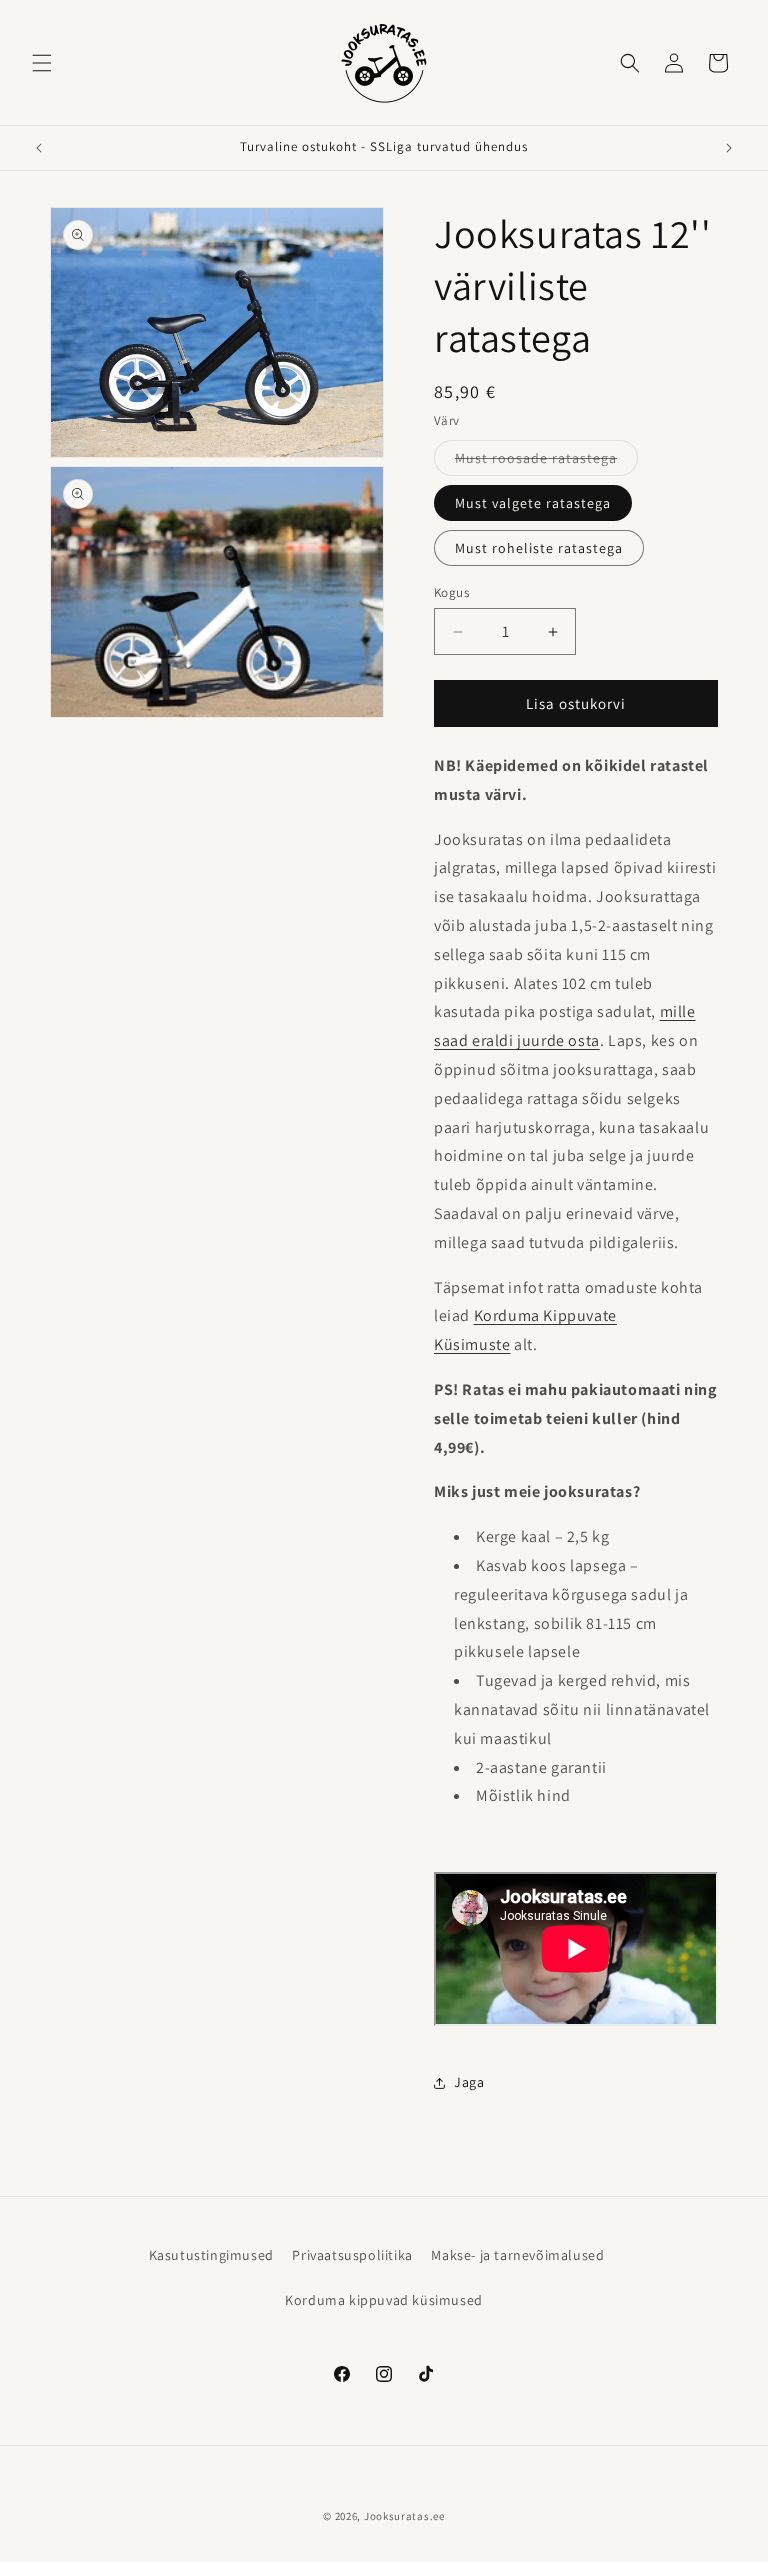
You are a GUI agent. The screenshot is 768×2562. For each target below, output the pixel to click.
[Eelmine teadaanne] (39, 148)
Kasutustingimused (211, 2255)
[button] (42, 63)
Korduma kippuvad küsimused (384, 2300)
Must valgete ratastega (533, 503)
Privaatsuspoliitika (352, 2255)
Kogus (451, 592)
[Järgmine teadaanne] (729, 148)
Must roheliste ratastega (539, 548)
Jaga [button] (469, 2082)
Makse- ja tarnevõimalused (517, 2255)
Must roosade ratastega (546, 462)
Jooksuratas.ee (404, 2516)
